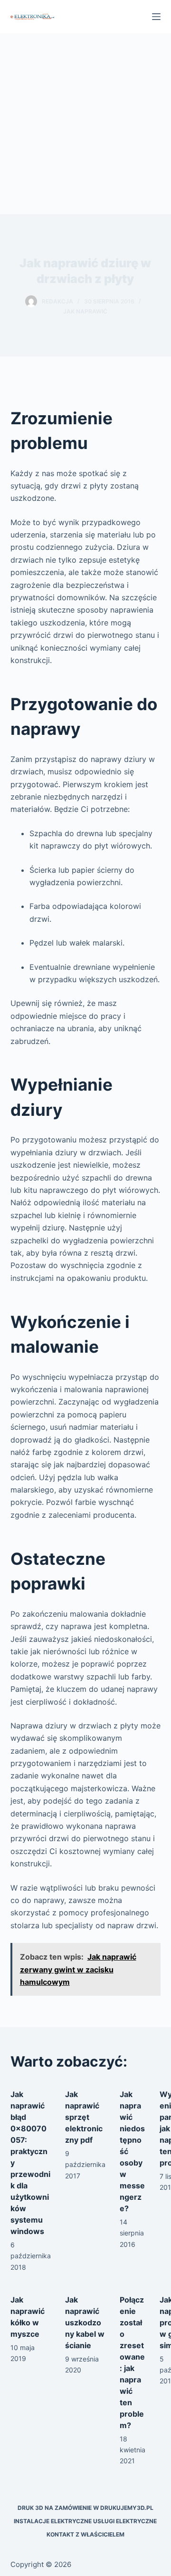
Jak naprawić (85, 311)
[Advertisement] (85, 124)
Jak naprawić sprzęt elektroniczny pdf (84, 2117)
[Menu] (156, 17)
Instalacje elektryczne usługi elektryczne (85, 2521)
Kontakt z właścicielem (85, 2534)
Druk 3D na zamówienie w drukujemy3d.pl (85, 2508)
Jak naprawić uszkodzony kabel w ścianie (85, 2322)
